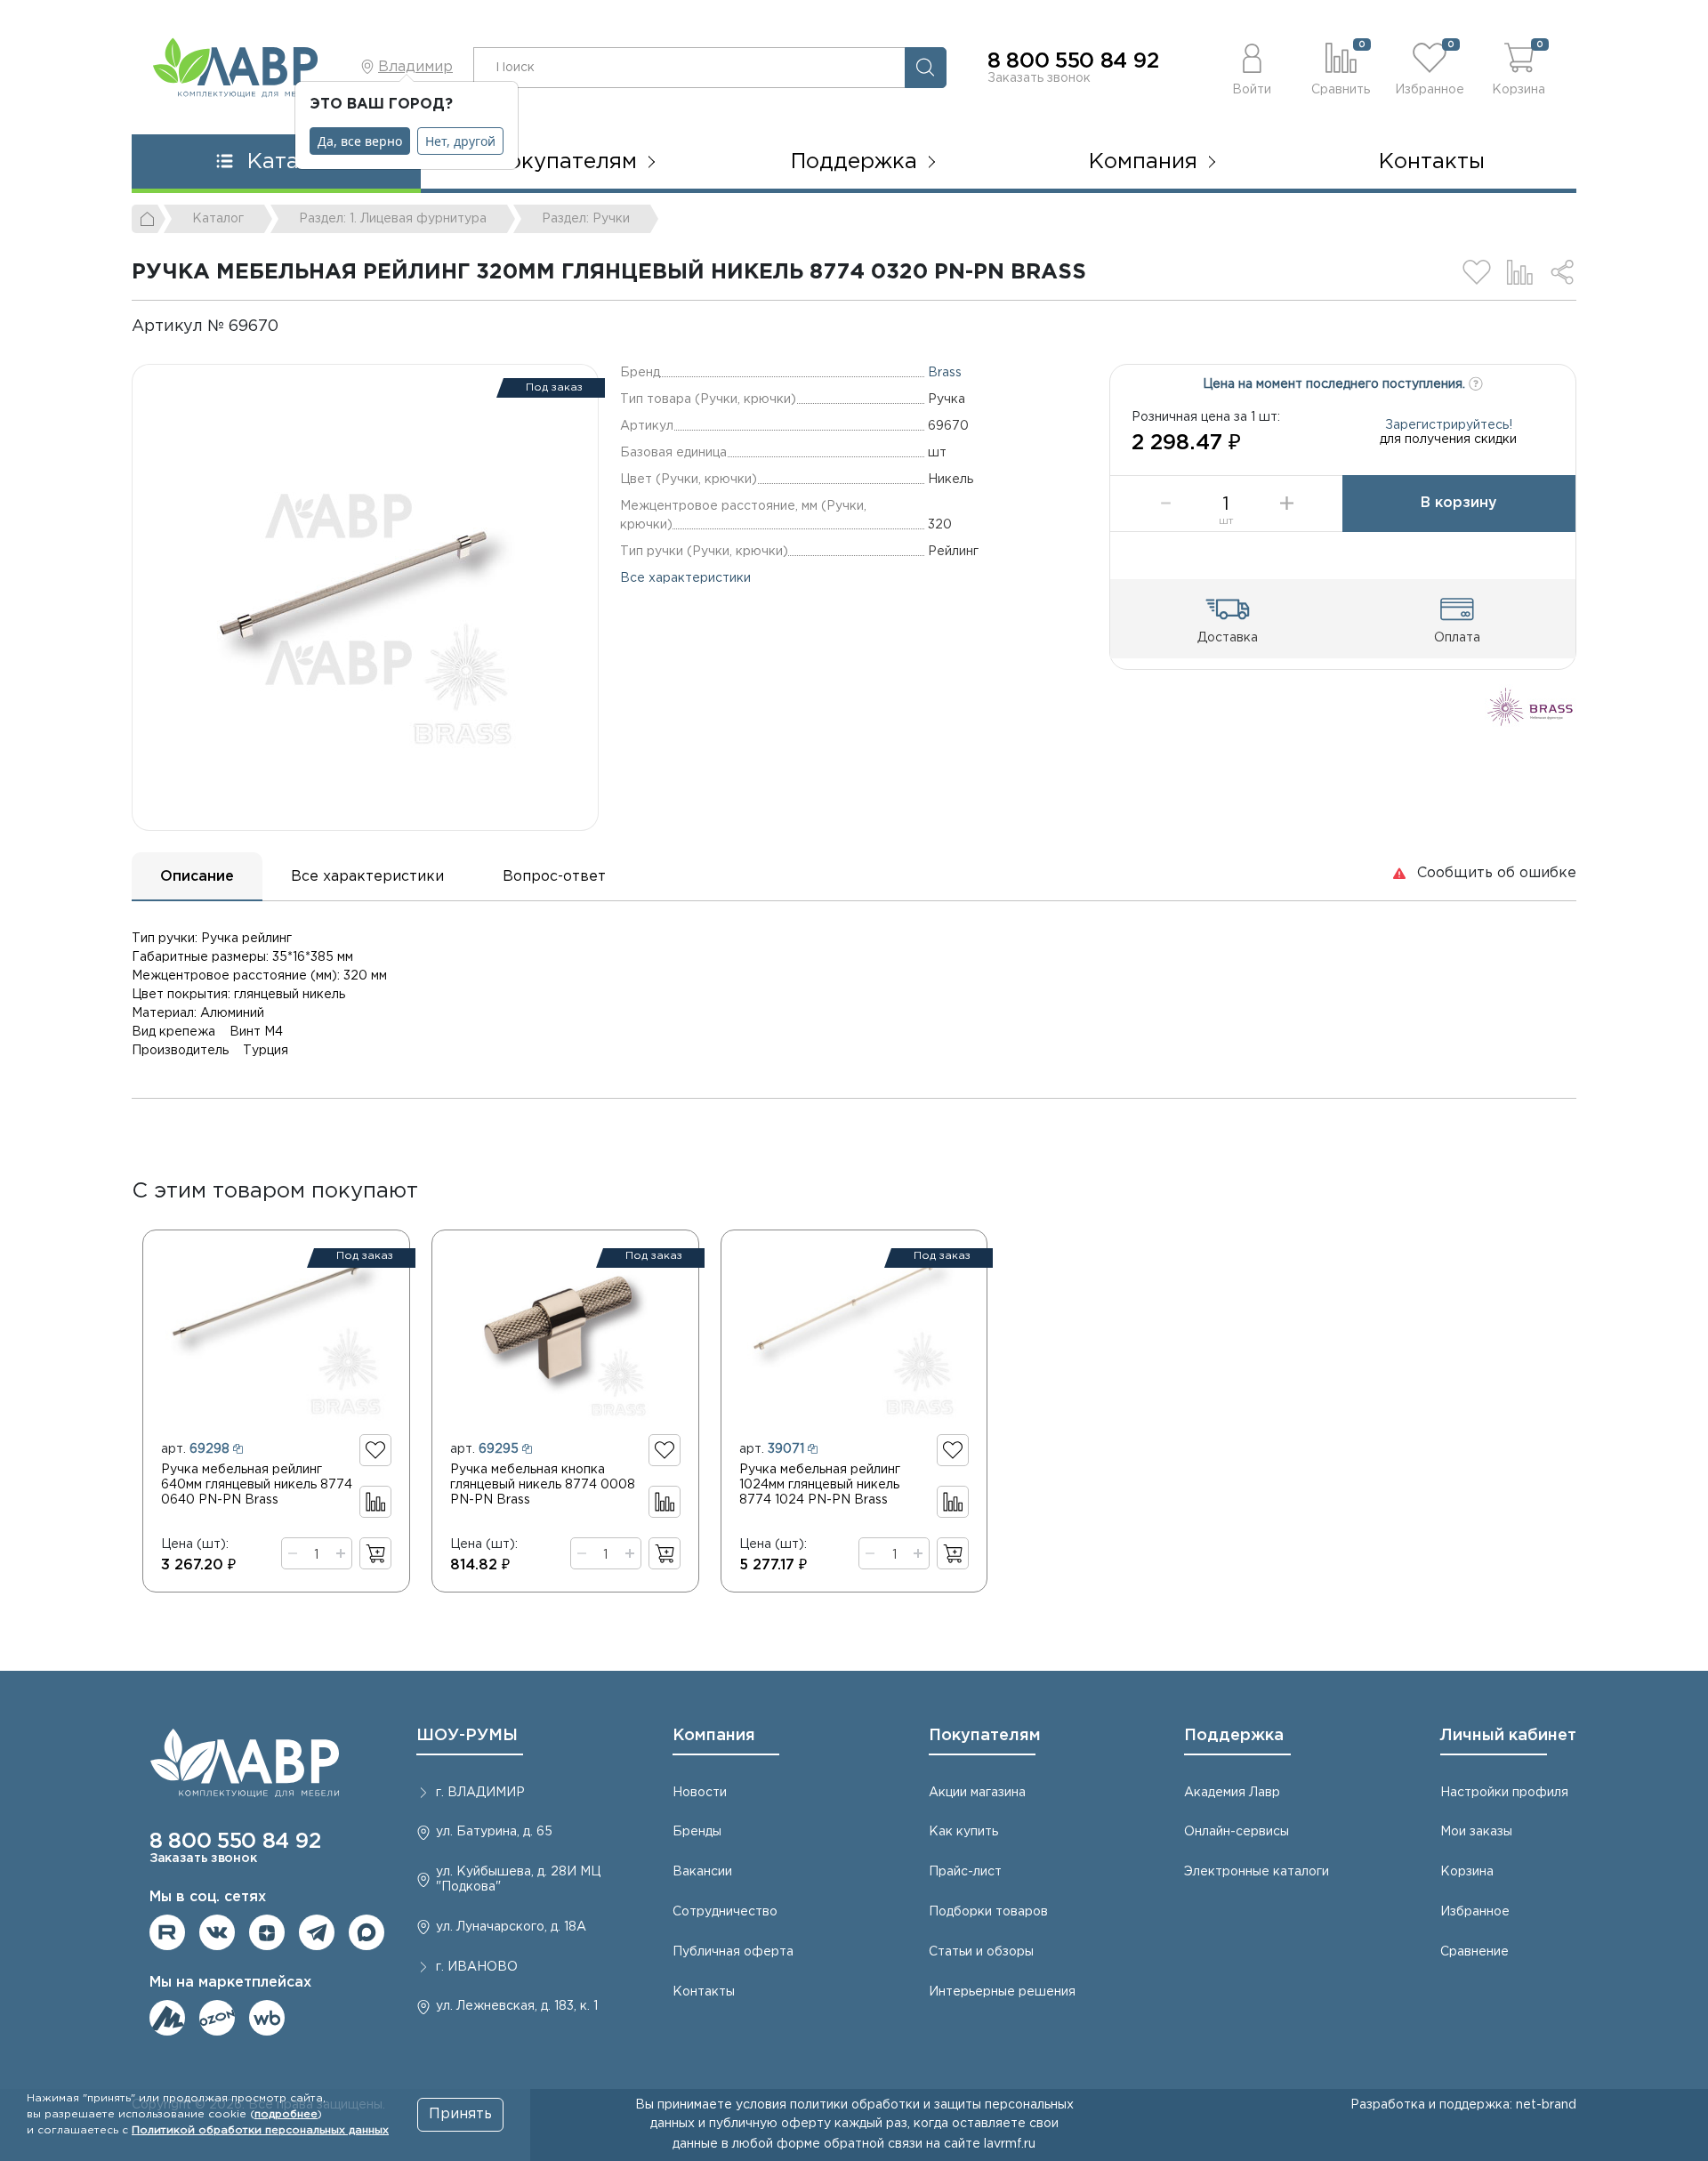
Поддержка (1234, 1736)
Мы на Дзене (267, 1932)
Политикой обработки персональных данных (260, 2130)
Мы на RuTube (167, 1932)
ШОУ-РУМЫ (467, 1736)
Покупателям (985, 1736)
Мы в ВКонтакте (217, 1932)
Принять (460, 2114)
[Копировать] (294, 327)
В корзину (1459, 503)
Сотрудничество (725, 1912)
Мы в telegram (317, 1932)
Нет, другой (460, 141)
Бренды (697, 1832)
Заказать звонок (1039, 78)
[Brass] (1531, 706)
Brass (945, 373)
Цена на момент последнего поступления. (1336, 384)
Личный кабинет (1508, 1736)
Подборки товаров (988, 1912)
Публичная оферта (733, 1952)
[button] (1252, 67)
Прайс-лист (965, 1872)
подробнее (286, 2114)
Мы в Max (367, 1932)
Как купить (963, 1832)
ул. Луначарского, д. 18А (511, 1927)
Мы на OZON (217, 2018)
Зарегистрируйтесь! (1449, 425)
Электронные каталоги (1257, 1872)
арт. (195, 1449)
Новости (700, 1793)
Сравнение (1474, 1952)
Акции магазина (977, 1793)
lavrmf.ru (1010, 2144)
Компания (714, 1736)
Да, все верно (360, 141)
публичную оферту (770, 2124)
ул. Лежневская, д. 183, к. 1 (517, 2006)
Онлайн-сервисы (1237, 1832)
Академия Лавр (1232, 1793)
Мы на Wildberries (267, 2018)
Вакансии (702, 1872)
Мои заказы (1476, 1832)
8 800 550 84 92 (1073, 61)
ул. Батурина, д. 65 (494, 1832)
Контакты (1432, 162)
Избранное (1475, 1912)
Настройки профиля (1504, 1793)
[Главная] (149, 219)
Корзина (1467, 1872)
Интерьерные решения (1002, 1992)
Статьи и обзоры (981, 1952)
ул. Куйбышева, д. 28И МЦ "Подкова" (518, 1879)
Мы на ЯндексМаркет (167, 2018)
